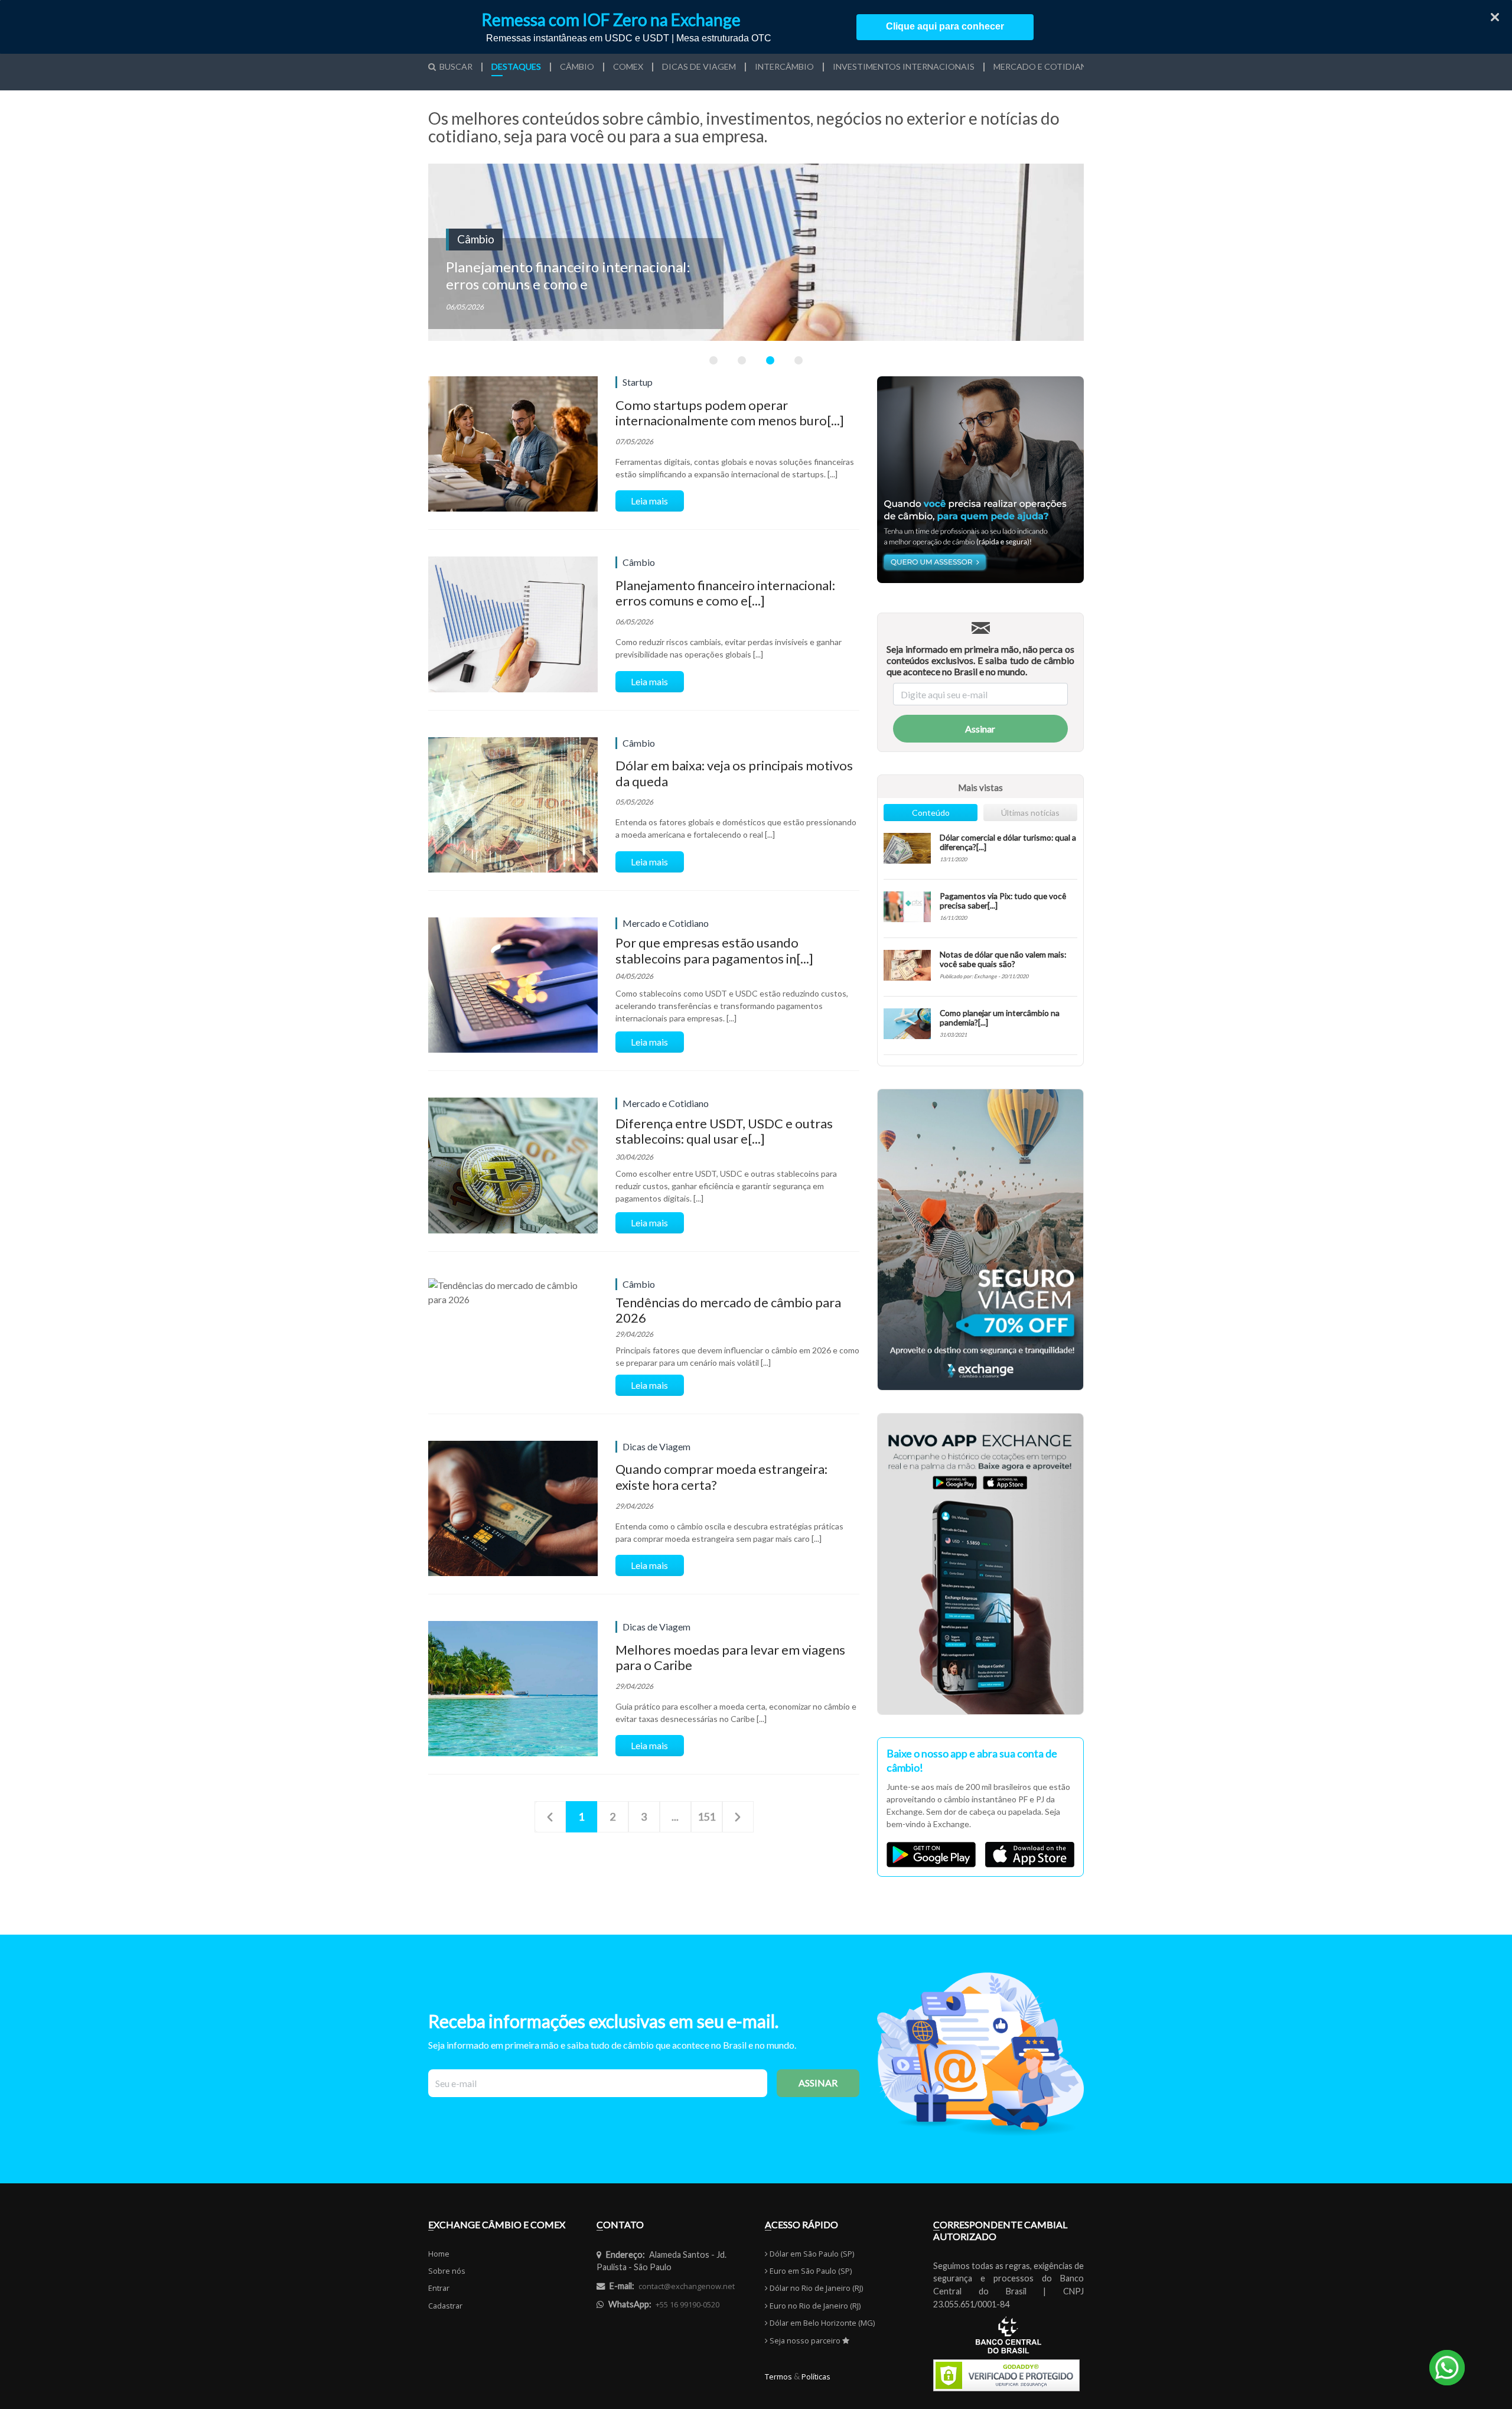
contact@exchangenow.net (687, 2286)
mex (628, 67)
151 (706, 1816)
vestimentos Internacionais (904, 67)
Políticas (816, 2377)
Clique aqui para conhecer (945, 26)
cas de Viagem (699, 67)
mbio (577, 67)
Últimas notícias (1030, 813)
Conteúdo (931, 813)
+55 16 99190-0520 (687, 2304)
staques (516, 67)
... (675, 1816)
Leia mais (649, 501)
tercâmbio (784, 67)
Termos (778, 2377)
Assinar (980, 729)
